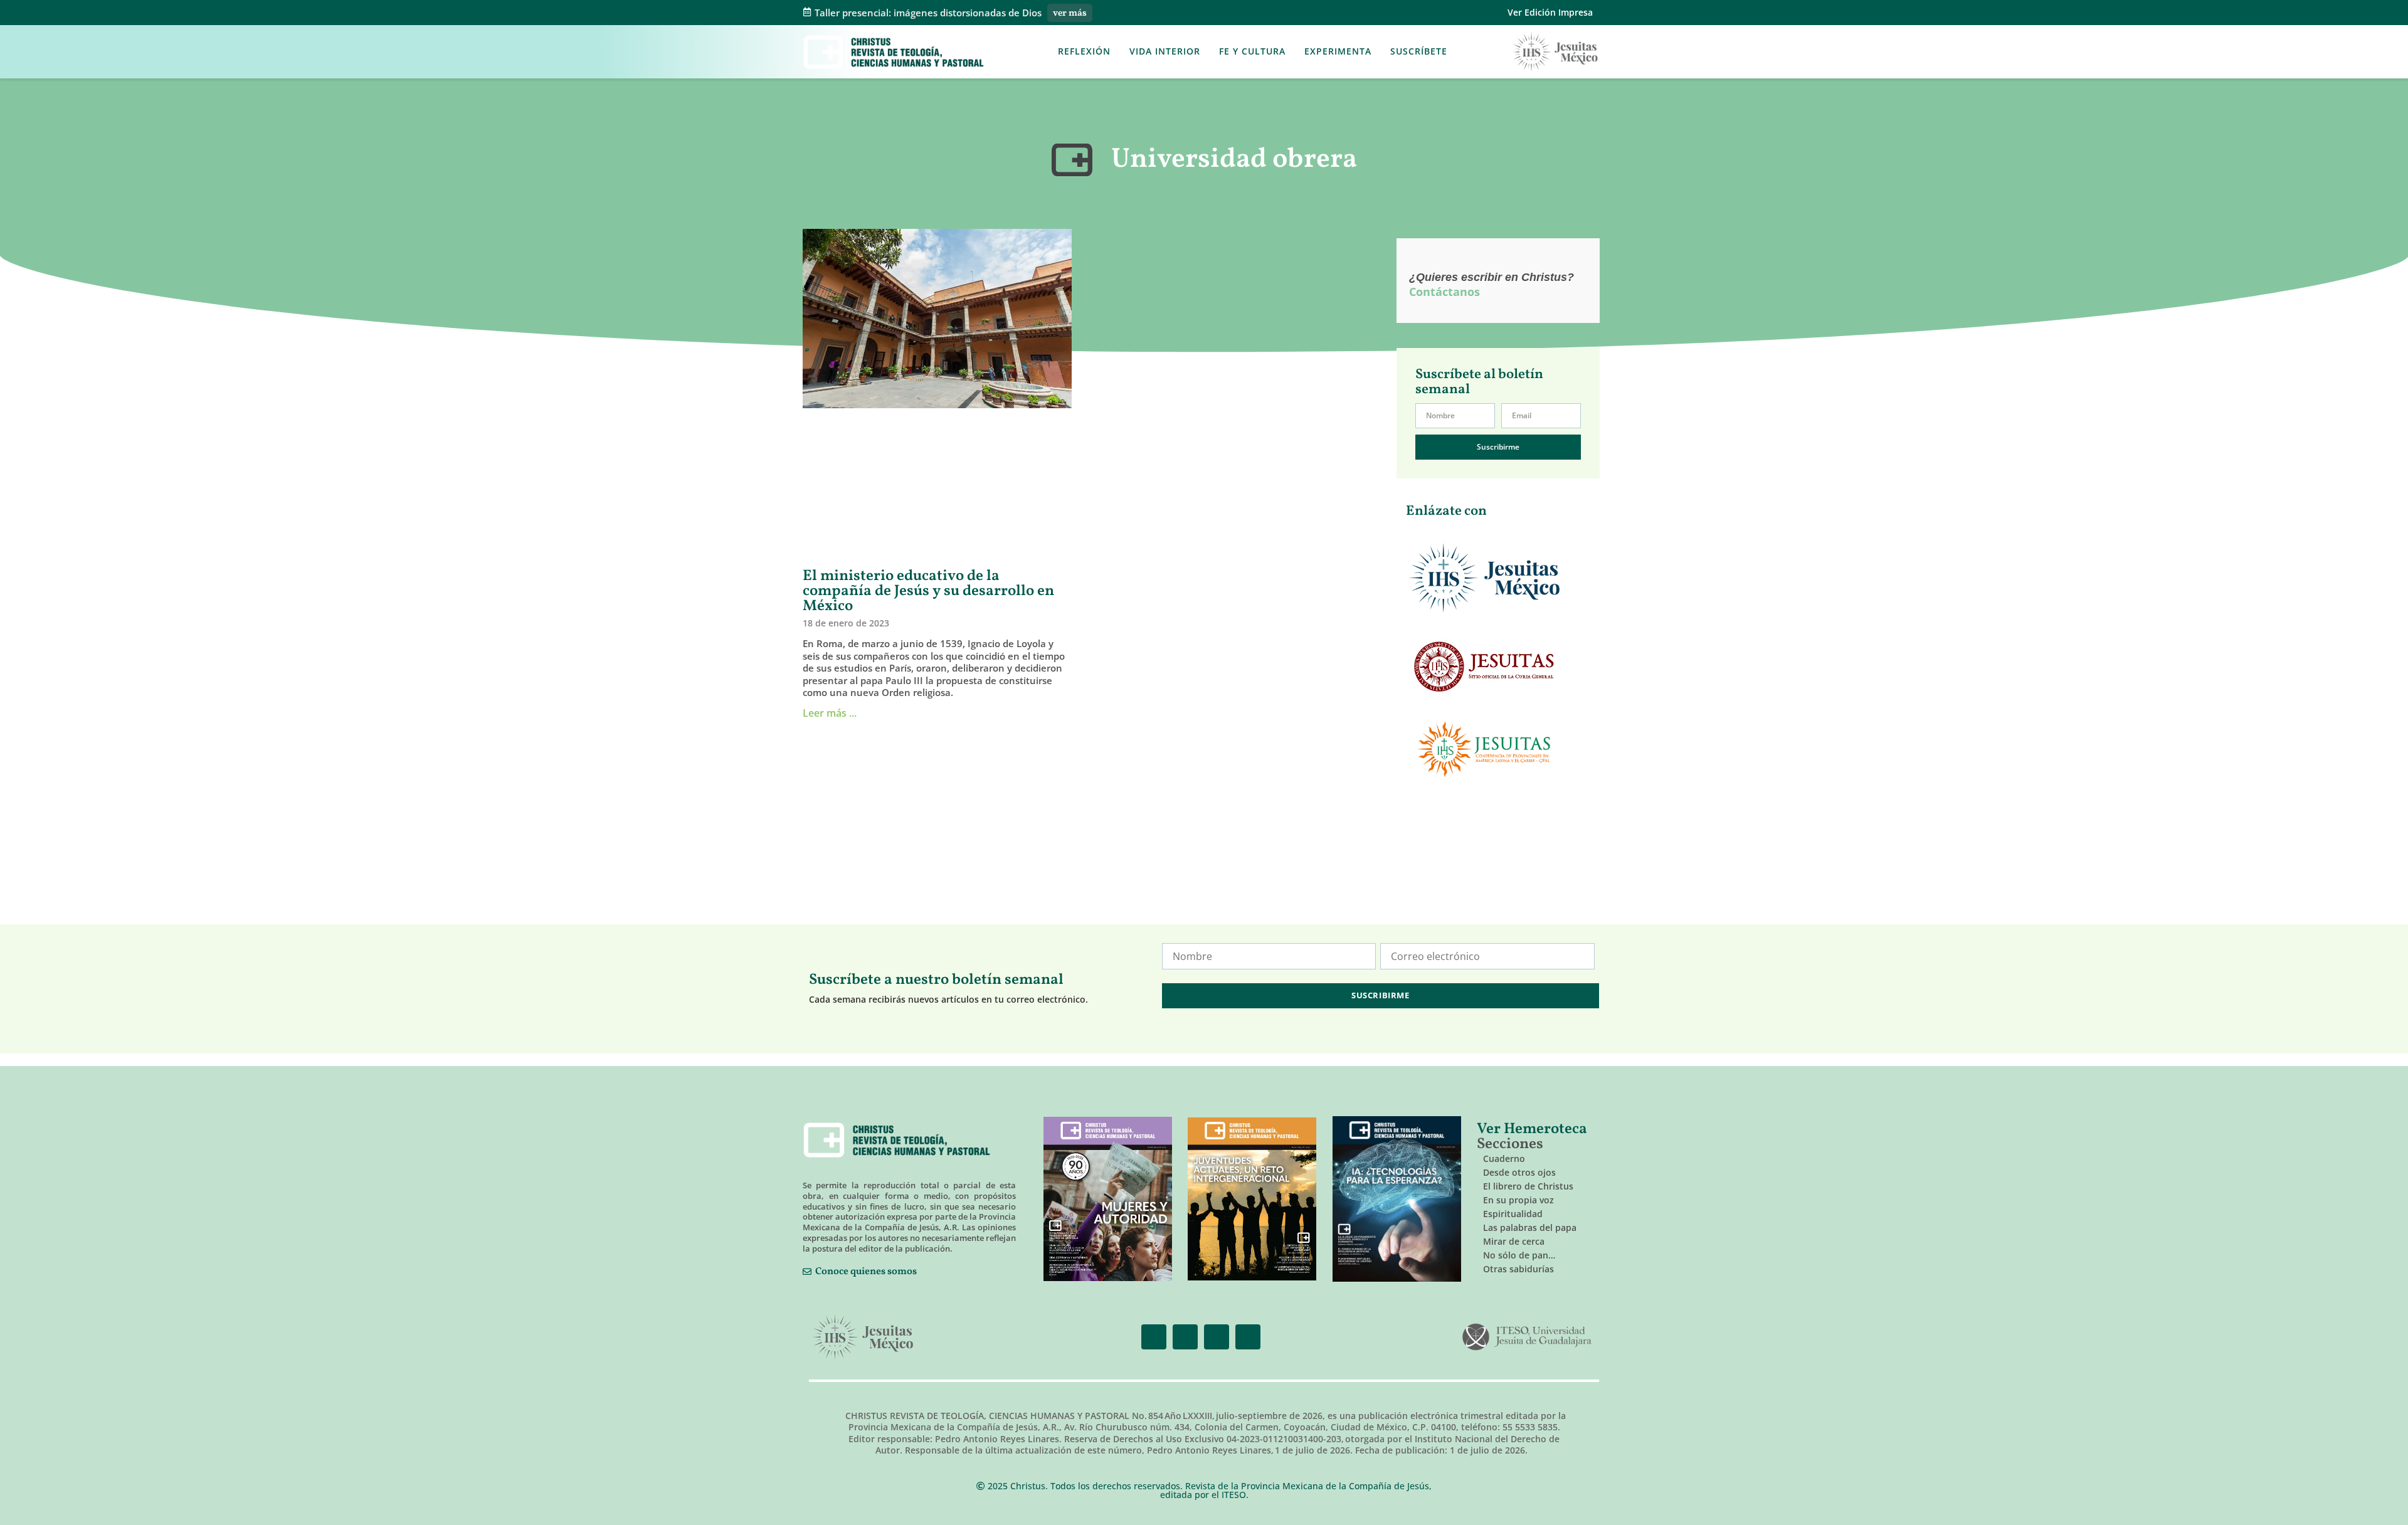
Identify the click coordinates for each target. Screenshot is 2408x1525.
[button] (1469, 52)
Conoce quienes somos (866, 1272)
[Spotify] (1248, 1337)
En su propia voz (1518, 1200)
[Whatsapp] (1217, 1337)
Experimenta (1338, 51)
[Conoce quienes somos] (807, 1272)
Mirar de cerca (1514, 1241)
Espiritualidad (1513, 1214)
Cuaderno (1504, 1158)
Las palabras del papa (1530, 1227)
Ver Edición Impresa (1550, 12)
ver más (1070, 13)
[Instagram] (1185, 1337)
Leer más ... (830, 713)
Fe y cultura (1252, 51)
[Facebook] (1154, 1337)
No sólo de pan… (1519, 1255)
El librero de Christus (1528, 1186)
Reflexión (1084, 51)
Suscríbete (1419, 51)
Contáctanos (1444, 292)
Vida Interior (1165, 51)
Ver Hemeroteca (1534, 1129)
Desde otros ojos (1519, 1172)
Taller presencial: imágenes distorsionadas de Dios (928, 13)
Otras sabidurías (1518, 1269)
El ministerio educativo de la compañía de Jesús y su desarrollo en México (928, 591)
